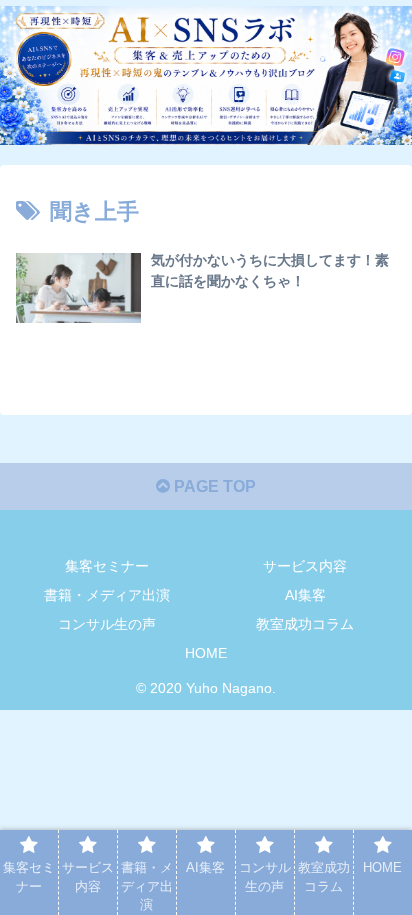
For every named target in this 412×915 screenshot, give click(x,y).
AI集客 (305, 595)
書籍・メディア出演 (107, 595)
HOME (206, 653)
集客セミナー (107, 566)
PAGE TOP (213, 486)
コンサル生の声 (107, 624)
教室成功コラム (305, 624)
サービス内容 (305, 566)
